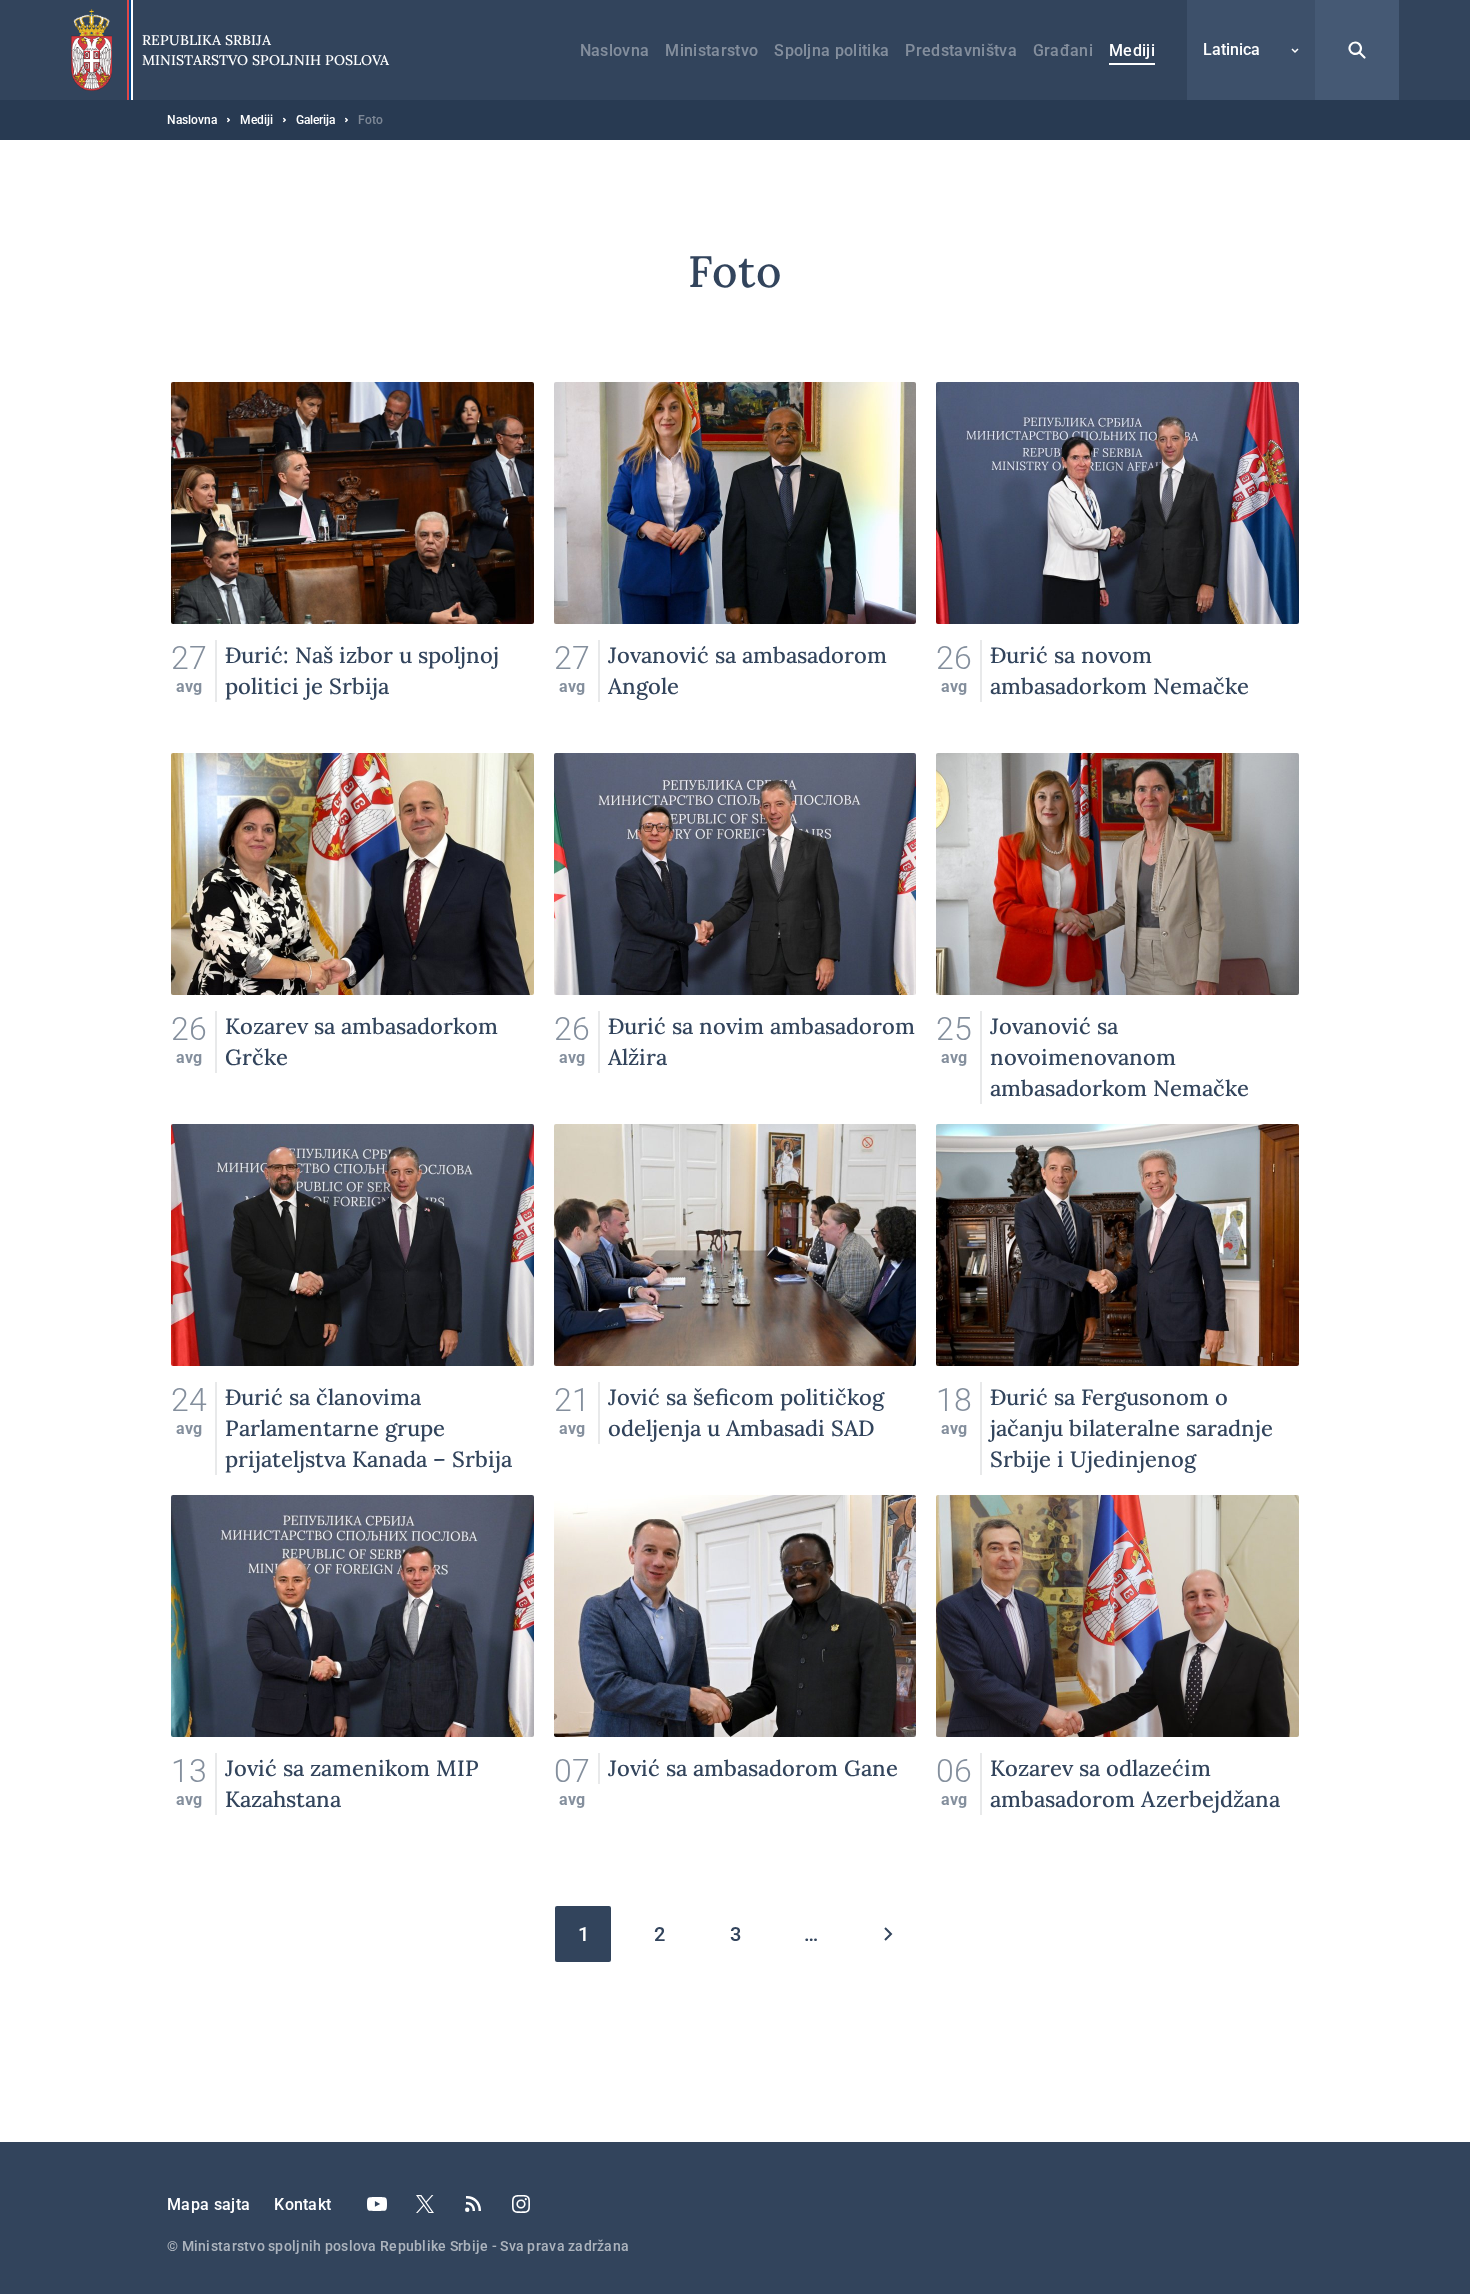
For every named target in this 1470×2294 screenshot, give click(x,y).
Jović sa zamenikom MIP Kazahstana (352, 1670)
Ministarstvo (711, 50)
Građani (1063, 50)
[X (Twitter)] (425, 2204)
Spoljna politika (831, 50)
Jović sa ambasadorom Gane (735, 1670)
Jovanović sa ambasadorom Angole (735, 557)
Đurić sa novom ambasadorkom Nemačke (1117, 557)
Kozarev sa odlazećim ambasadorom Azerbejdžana (1117, 1670)
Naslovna (615, 50)
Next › (887, 1934)
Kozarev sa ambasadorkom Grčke (352, 928)
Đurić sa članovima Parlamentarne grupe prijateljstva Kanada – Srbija (352, 1299)
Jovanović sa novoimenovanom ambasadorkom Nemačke (1117, 928)
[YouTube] (377, 2204)
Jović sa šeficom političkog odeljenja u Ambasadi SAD (735, 1299)
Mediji (1132, 50)
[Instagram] (521, 2204)
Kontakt (302, 2204)
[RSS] (473, 2204)
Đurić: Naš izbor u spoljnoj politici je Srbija (352, 557)
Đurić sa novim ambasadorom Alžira (735, 928)
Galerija (315, 120)
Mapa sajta (208, 2204)
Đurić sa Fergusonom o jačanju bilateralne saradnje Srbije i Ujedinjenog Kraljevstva (1117, 1299)
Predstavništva (960, 50)
